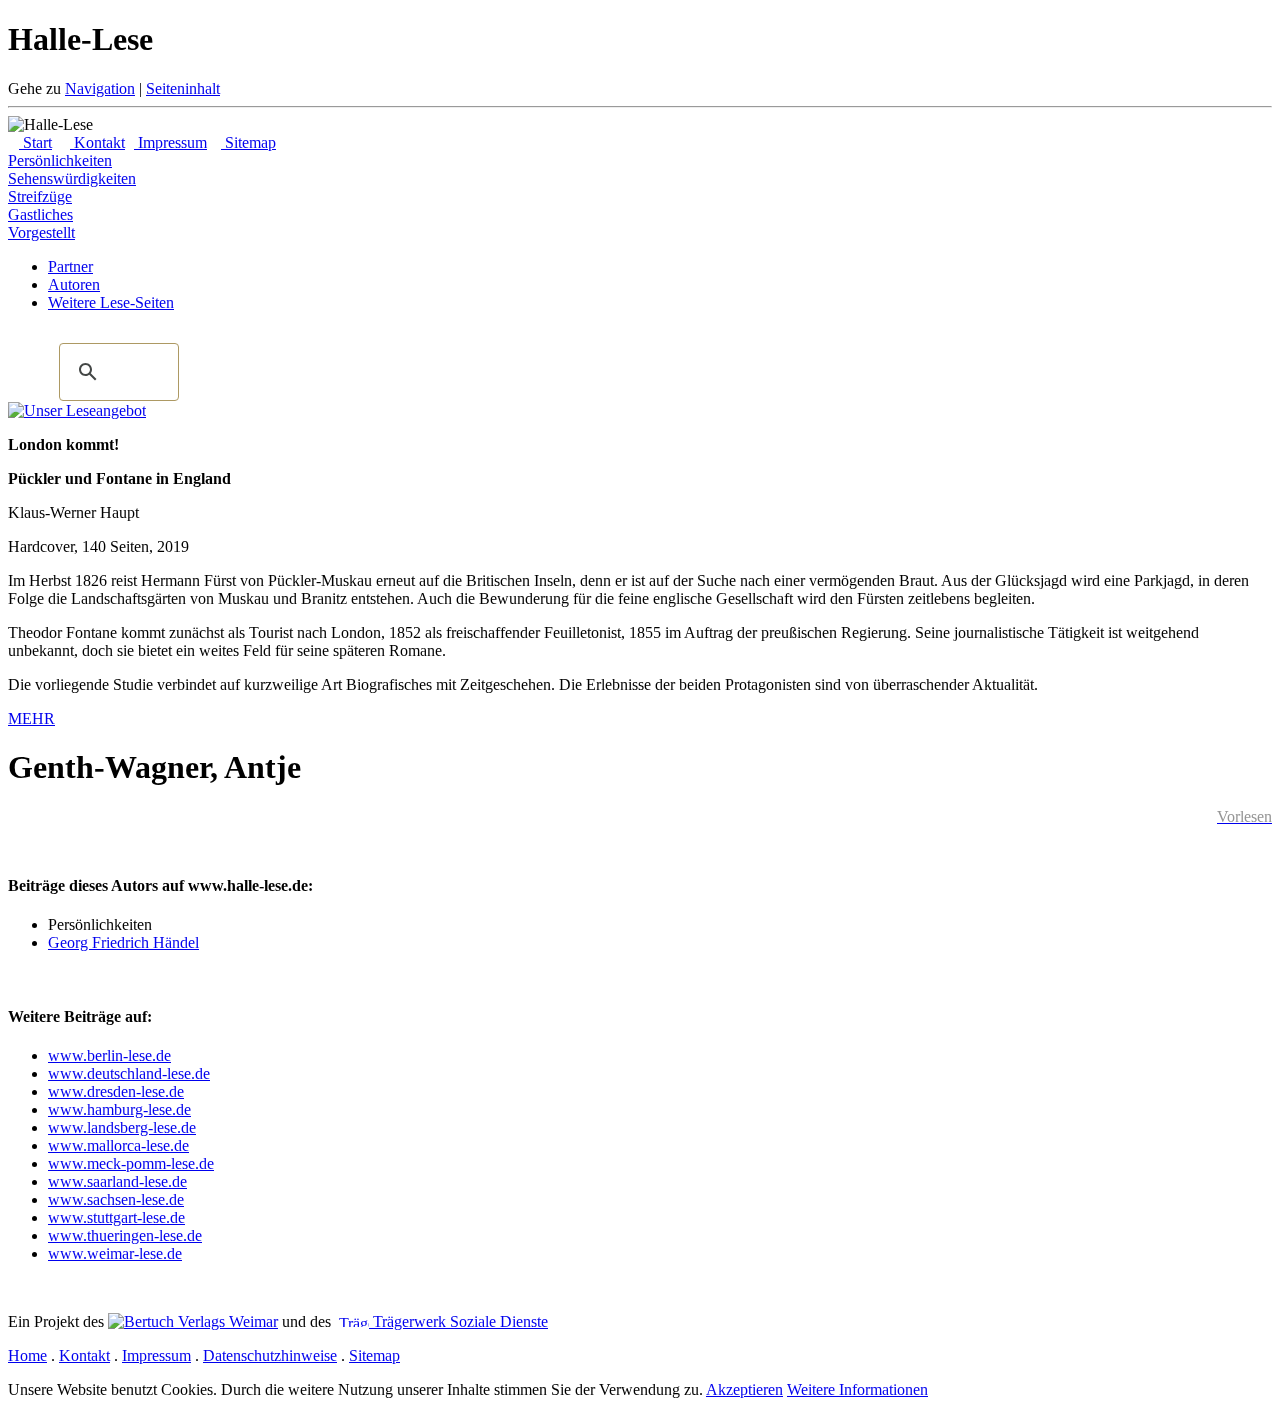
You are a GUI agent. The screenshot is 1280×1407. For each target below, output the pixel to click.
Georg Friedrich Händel (123, 942)
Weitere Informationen (857, 1389)
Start (35, 142)
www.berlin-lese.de (109, 1055)
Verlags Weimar (226, 1321)
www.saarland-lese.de (117, 1181)
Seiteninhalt (183, 88)
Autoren (74, 284)
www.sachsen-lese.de (116, 1199)
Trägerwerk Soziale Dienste (458, 1321)
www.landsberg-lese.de (122, 1127)
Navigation (100, 88)
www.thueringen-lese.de (125, 1235)
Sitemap (248, 142)
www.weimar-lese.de (115, 1253)
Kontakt (97, 142)
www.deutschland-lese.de (129, 1073)
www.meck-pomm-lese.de (131, 1163)
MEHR (31, 718)
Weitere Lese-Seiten (111, 302)
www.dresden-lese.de (116, 1091)
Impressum (170, 142)
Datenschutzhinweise (270, 1355)
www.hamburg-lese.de (119, 1109)
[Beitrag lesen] (77, 410)
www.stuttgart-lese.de (116, 1217)
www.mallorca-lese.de (118, 1145)
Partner (70, 266)
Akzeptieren (744, 1389)
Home (27, 1355)
